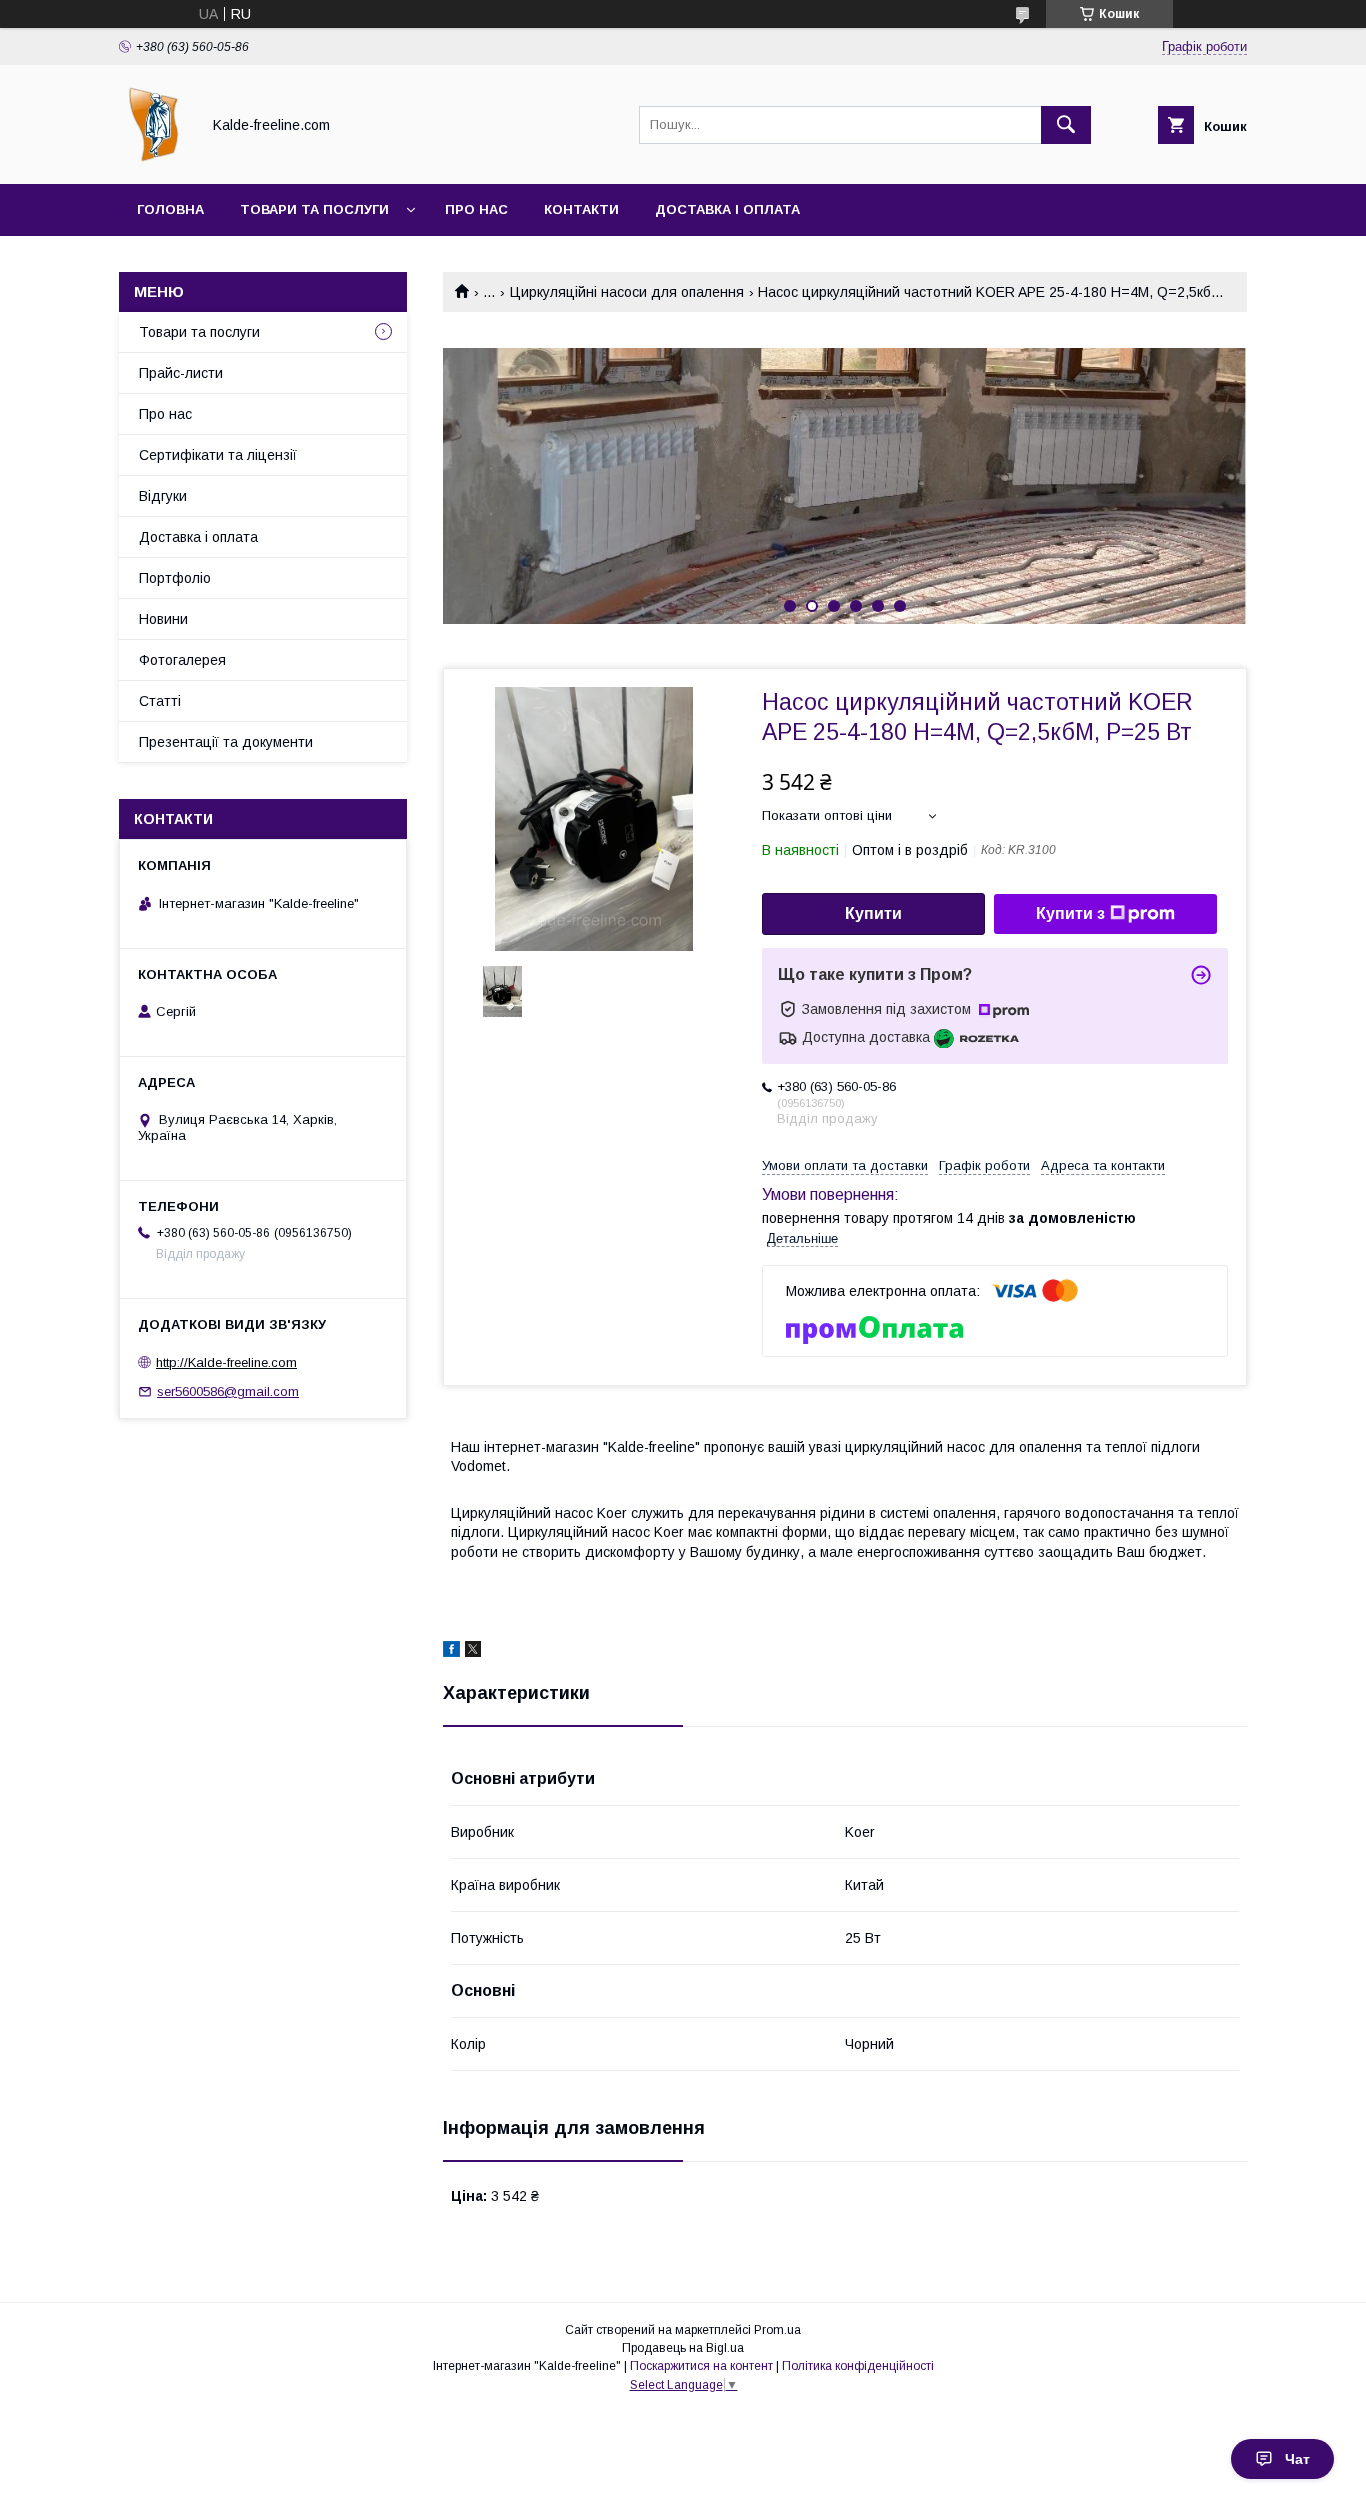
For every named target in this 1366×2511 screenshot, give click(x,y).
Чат (1297, 2459)
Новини (163, 619)
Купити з (1070, 913)
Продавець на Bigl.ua (683, 2348)
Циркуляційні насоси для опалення (627, 292)
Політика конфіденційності (858, 2366)
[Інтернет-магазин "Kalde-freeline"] (154, 158)
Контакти (581, 209)
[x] (473, 1652)
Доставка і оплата (727, 209)
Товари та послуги (314, 209)
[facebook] (451, 1652)
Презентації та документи (226, 742)
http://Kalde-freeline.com (226, 1362)
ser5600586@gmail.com (228, 1391)
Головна (170, 209)
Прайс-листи (181, 373)
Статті (160, 701)
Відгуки (163, 496)
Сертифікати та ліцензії (218, 455)
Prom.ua (777, 2330)
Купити (873, 913)
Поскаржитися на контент (701, 2366)
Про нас (476, 209)
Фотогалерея (182, 660)
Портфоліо (175, 578)
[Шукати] (1066, 125)
